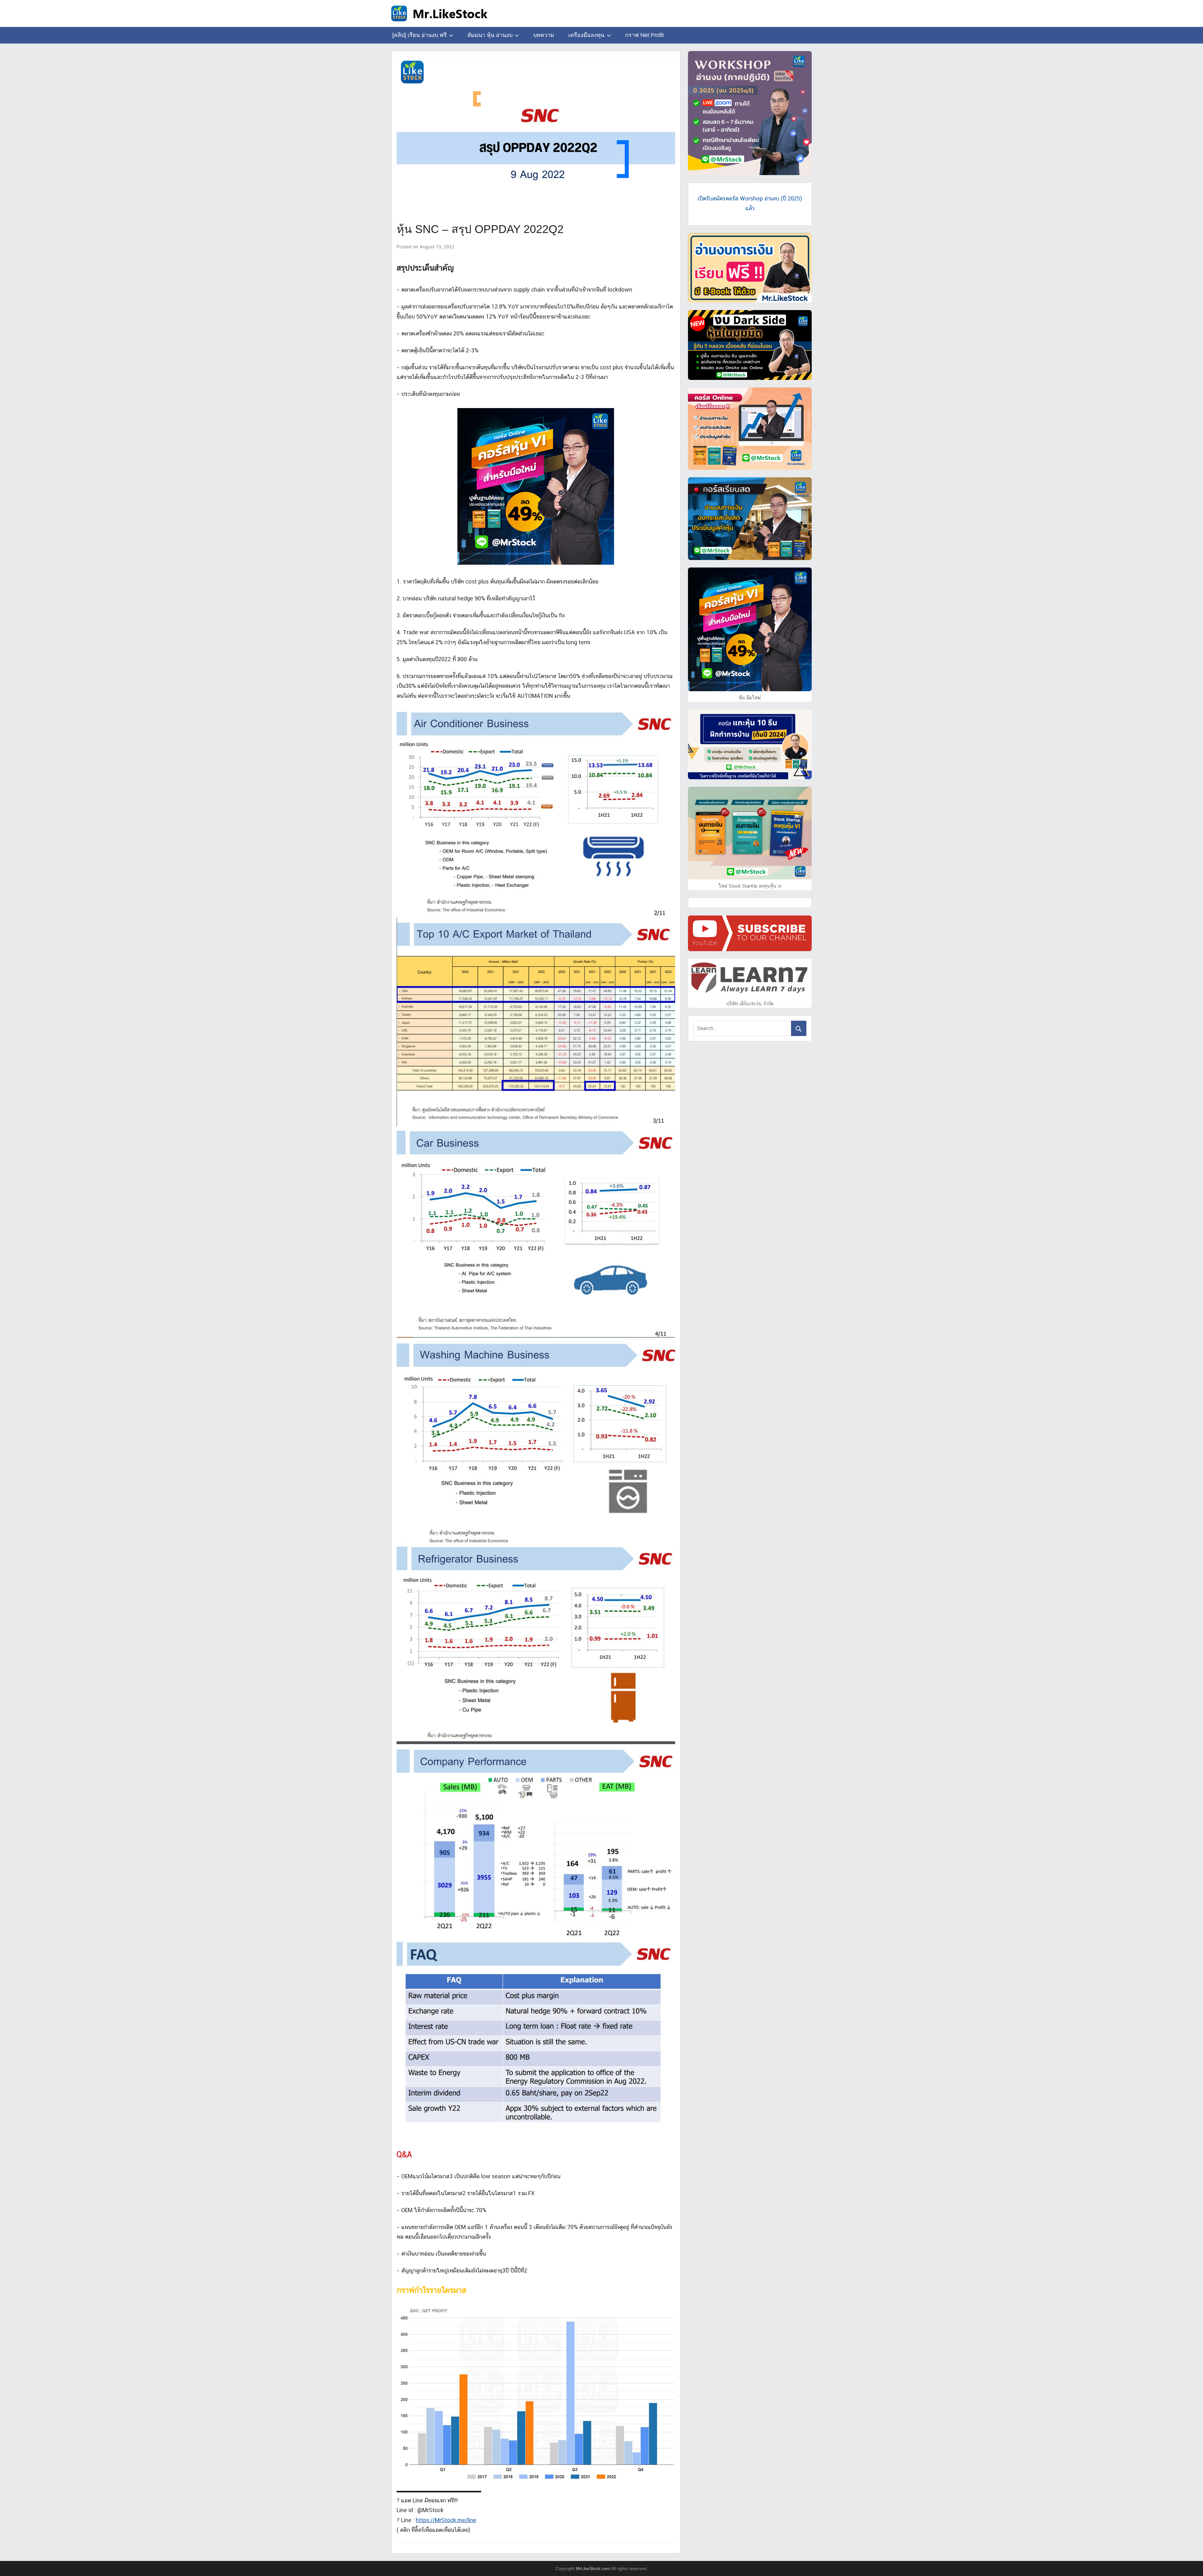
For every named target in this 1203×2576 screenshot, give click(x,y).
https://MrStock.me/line (446, 2520)
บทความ (544, 35)
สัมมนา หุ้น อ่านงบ (490, 35)
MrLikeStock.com (593, 2568)
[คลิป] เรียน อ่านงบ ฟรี (419, 35)
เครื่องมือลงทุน (586, 35)
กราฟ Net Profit (644, 35)
